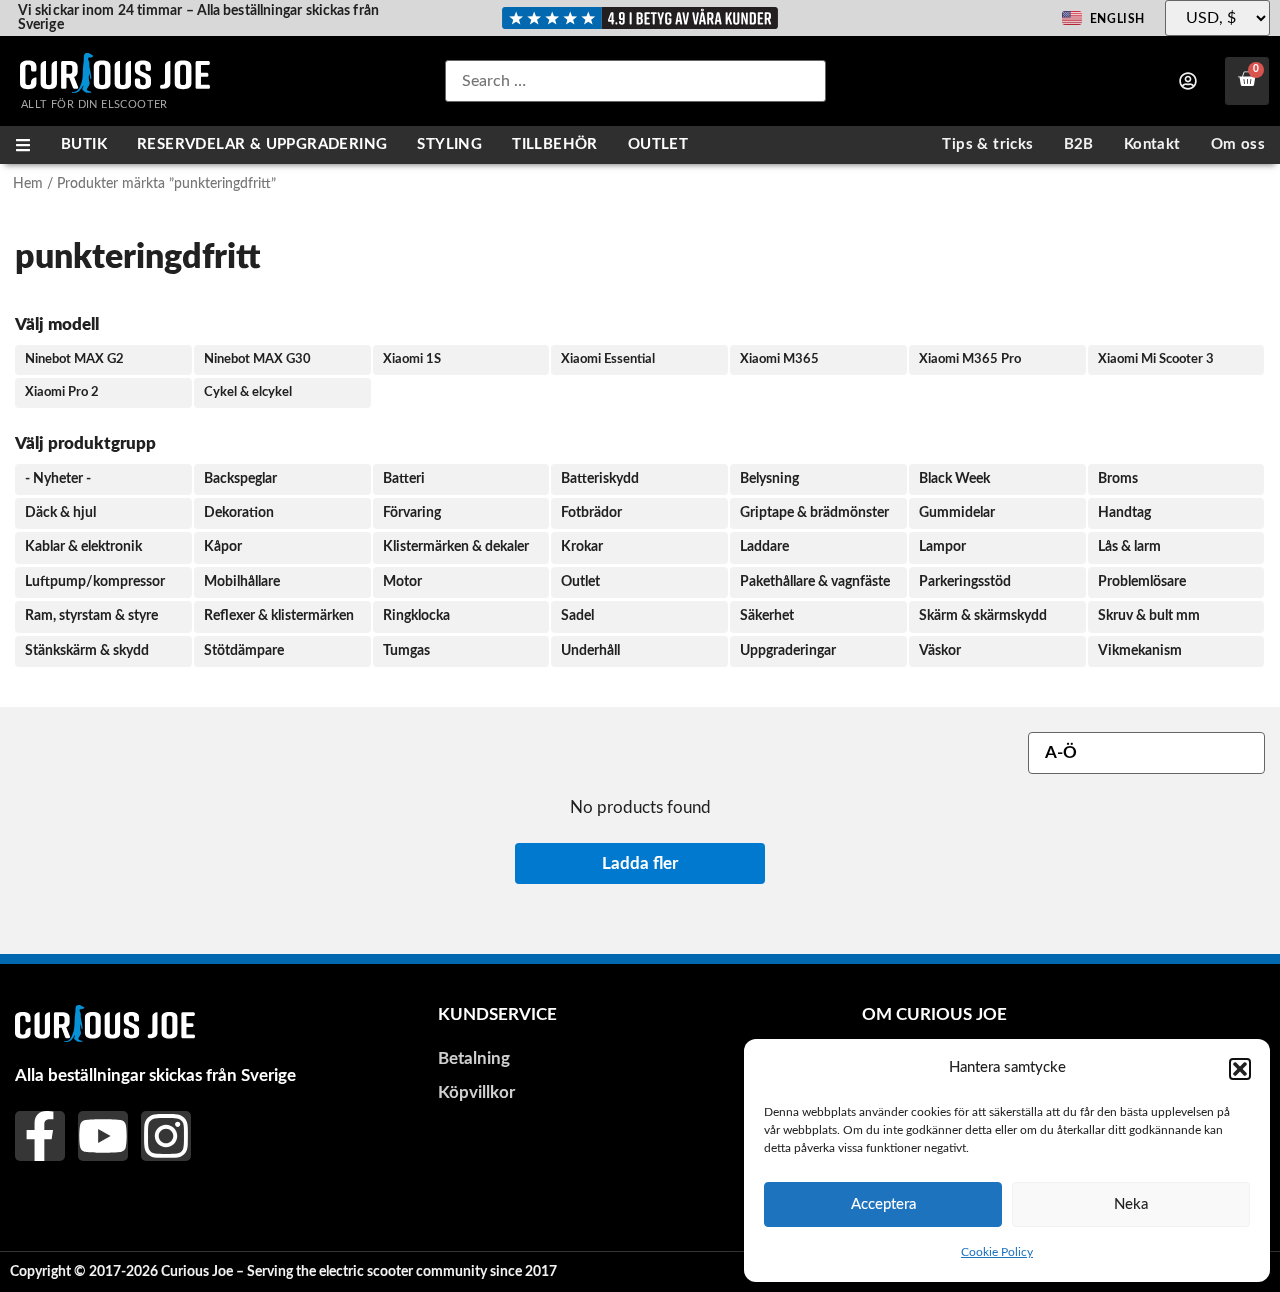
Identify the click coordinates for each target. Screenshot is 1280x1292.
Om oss (1238, 144)
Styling (449, 144)
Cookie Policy (997, 1252)
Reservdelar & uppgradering (262, 144)
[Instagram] (166, 1136)
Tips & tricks (987, 144)
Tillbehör (555, 144)
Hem (28, 184)
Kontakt (1152, 144)
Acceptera (883, 1204)
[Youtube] (103, 1136)
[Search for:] (635, 81)
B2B (1079, 144)
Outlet (658, 144)
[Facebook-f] (40, 1136)
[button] (1240, 1069)
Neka (1131, 1204)
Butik (84, 144)
